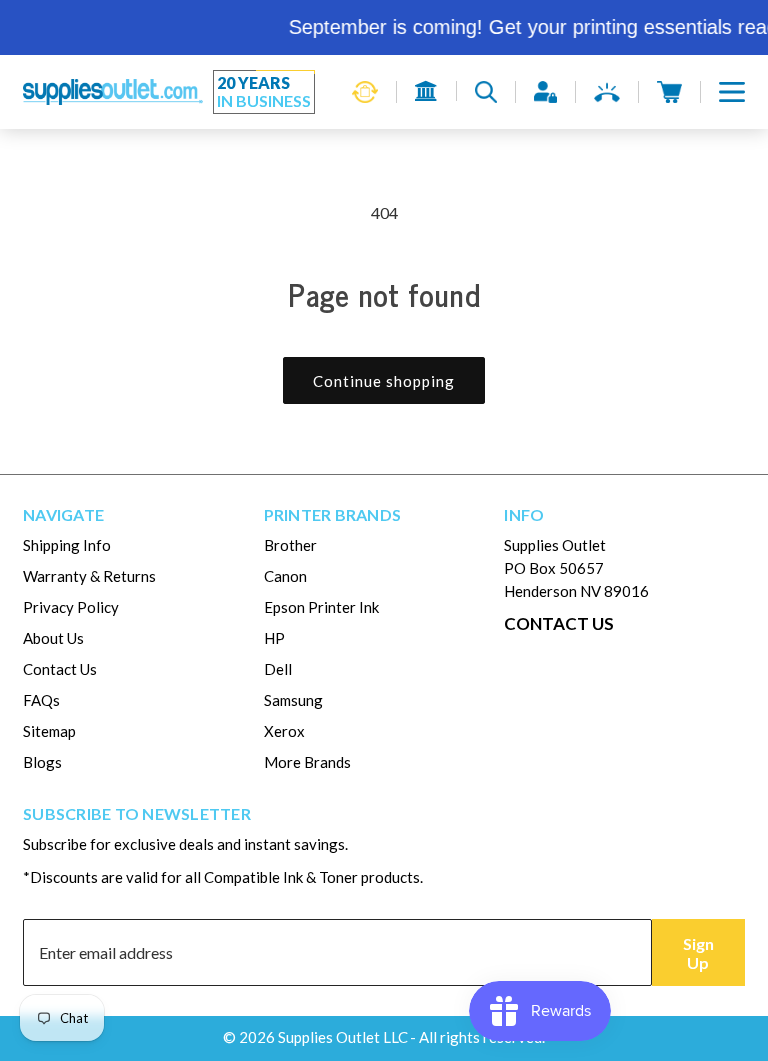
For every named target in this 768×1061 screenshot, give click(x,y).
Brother (290, 545)
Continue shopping (384, 381)
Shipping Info (67, 545)
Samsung (293, 700)
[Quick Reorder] (365, 92)
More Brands (307, 762)
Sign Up (698, 953)
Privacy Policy (71, 607)
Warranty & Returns (89, 576)
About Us (53, 638)
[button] (732, 92)
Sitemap (49, 731)
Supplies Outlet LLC (343, 1037)
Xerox (284, 731)
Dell (278, 669)
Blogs (42, 762)
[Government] (426, 91)
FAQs (41, 700)
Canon (285, 576)
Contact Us (60, 669)
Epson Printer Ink (321, 607)
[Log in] (545, 92)
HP (274, 638)
